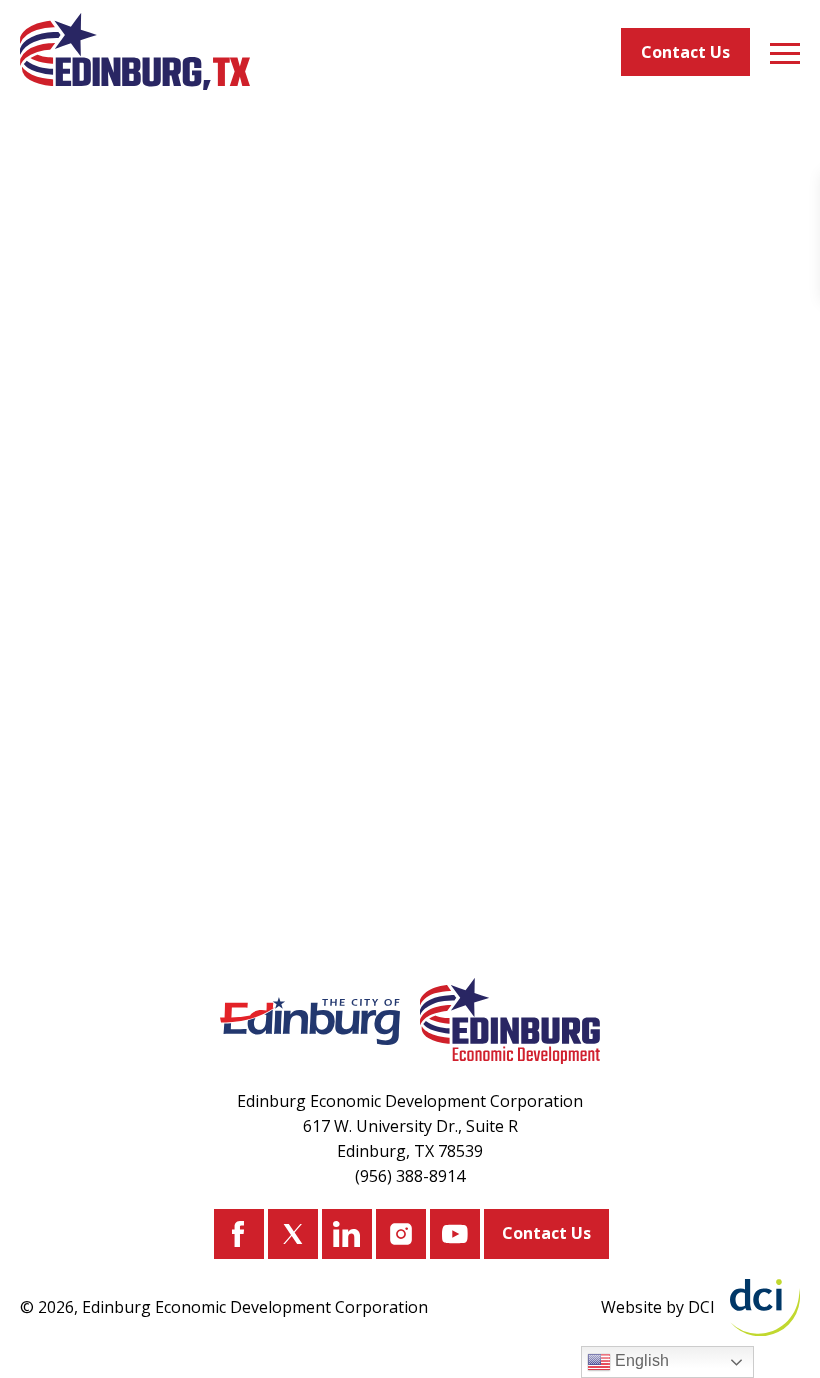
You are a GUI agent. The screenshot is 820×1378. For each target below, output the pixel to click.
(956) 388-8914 (410, 1176)
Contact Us (685, 52)
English (640, 1360)
